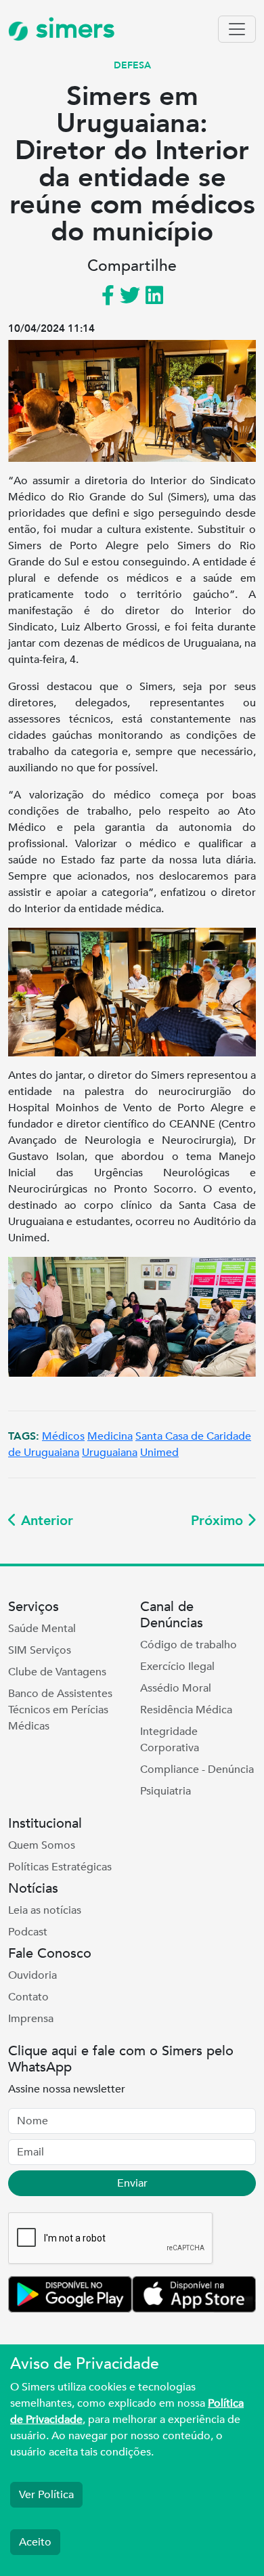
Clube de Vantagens (57, 1672)
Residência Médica (186, 1710)
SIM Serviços (40, 1650)
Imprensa (31, 2019)
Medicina (110, 1436)
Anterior (45, 1521)
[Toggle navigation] (237, 29)
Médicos (63, 1436)
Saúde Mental (42, 1629)
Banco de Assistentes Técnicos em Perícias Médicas (60, 1710)
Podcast (28, 1932)
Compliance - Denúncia (197, 1769)
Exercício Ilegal (177, 1667)
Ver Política (46, 2495)
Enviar (132, 2183)
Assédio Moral (176, 1688)
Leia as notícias (45, 1910)
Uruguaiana (110, 1453)
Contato (28, 1997)
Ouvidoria (32, 1975)
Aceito (35, 2542)
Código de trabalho (189, 1645)
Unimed (159, 1453)
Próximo (219, 1521)
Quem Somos (42, 1845)
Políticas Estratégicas (60, 1867)
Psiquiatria (166, 1791)
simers (72, 29)
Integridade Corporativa (170, 1740)
